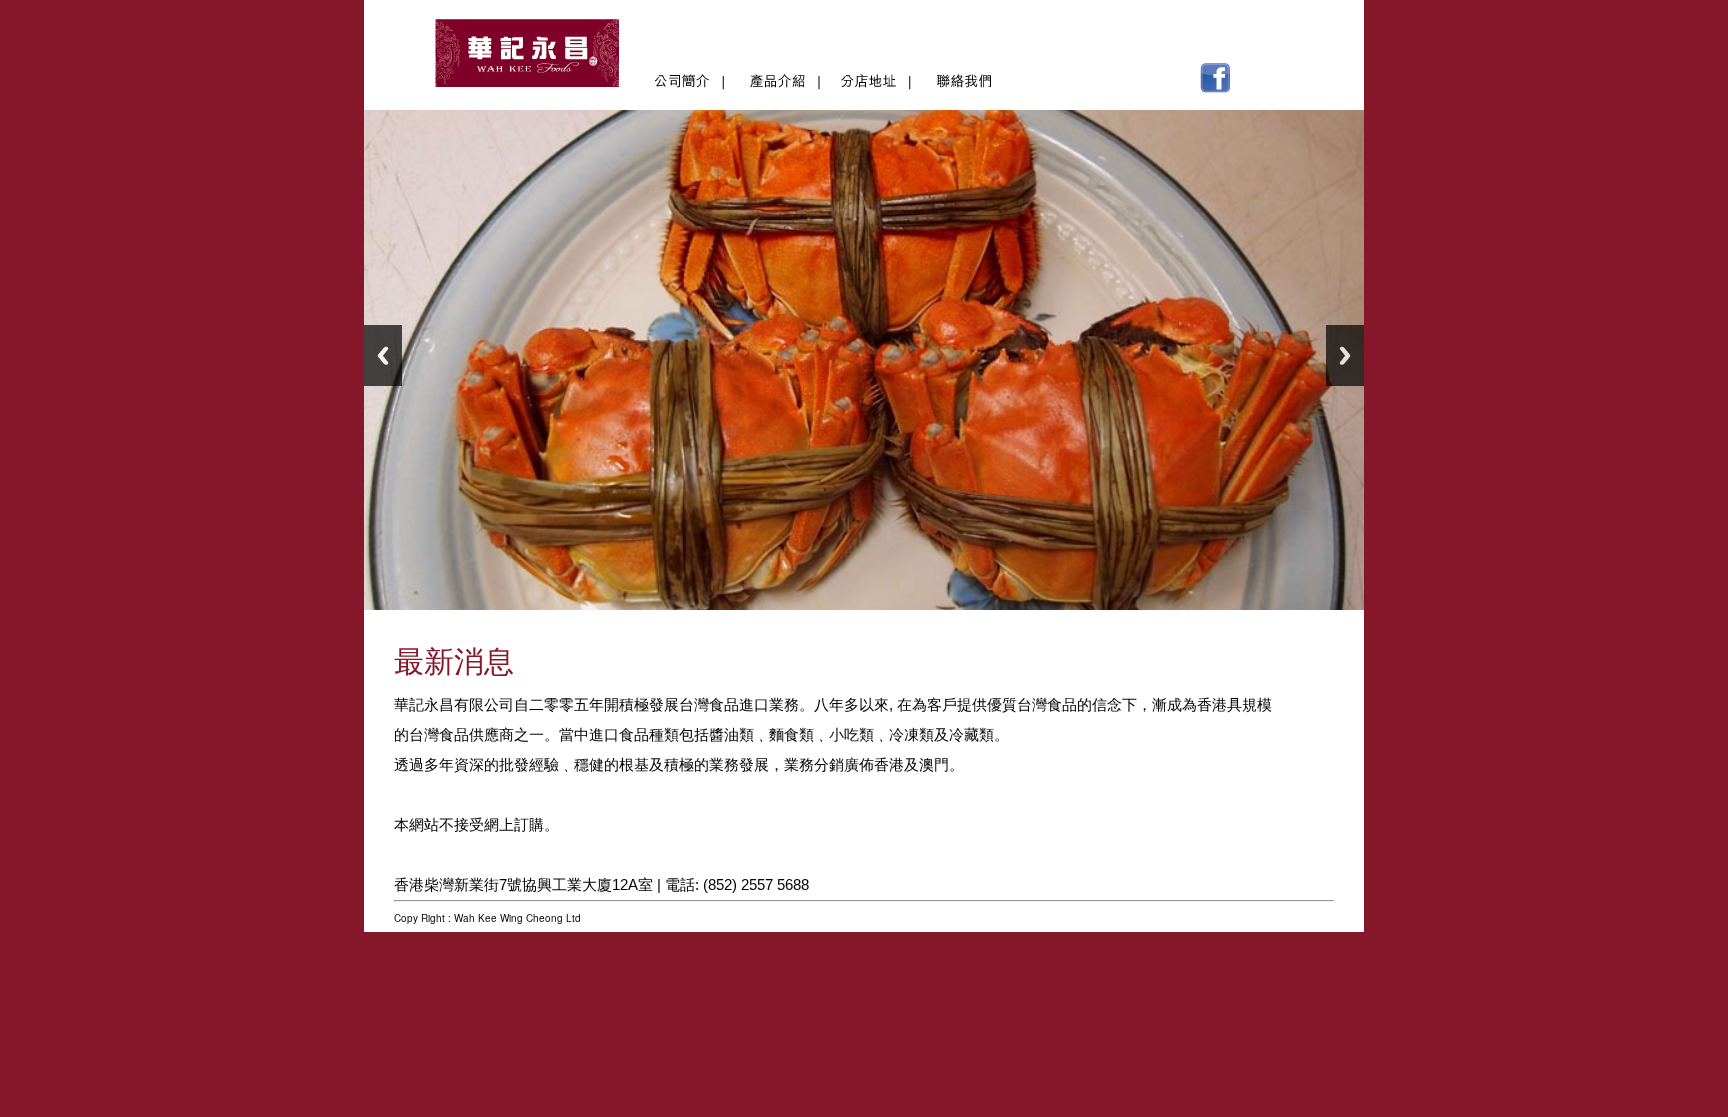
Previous (383, 355)
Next (1345, 355)
